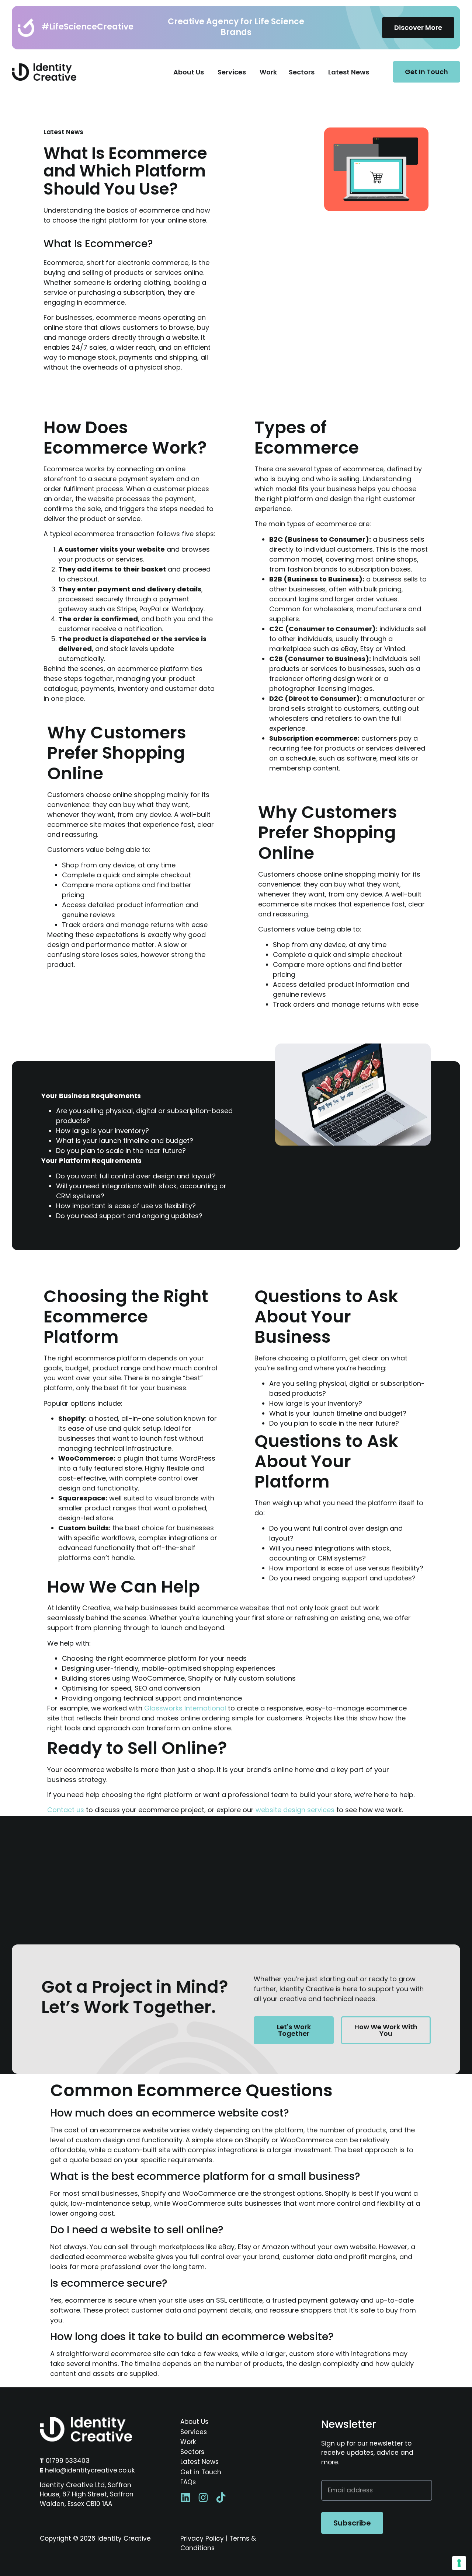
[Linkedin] (185, 2498)
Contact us (66, 1810)
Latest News (199, 2462)
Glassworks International (185, 1708)
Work (188, 2442)
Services (194, 2432)
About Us (194, 2422)
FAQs (188, 2482)
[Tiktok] (221, 2498)
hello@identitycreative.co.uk (90, 2470)
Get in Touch (201, 2472)
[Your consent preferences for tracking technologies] (459, 2563)
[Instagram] (203, 2498)
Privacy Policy (202, 2538)
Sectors (192, 2452)
